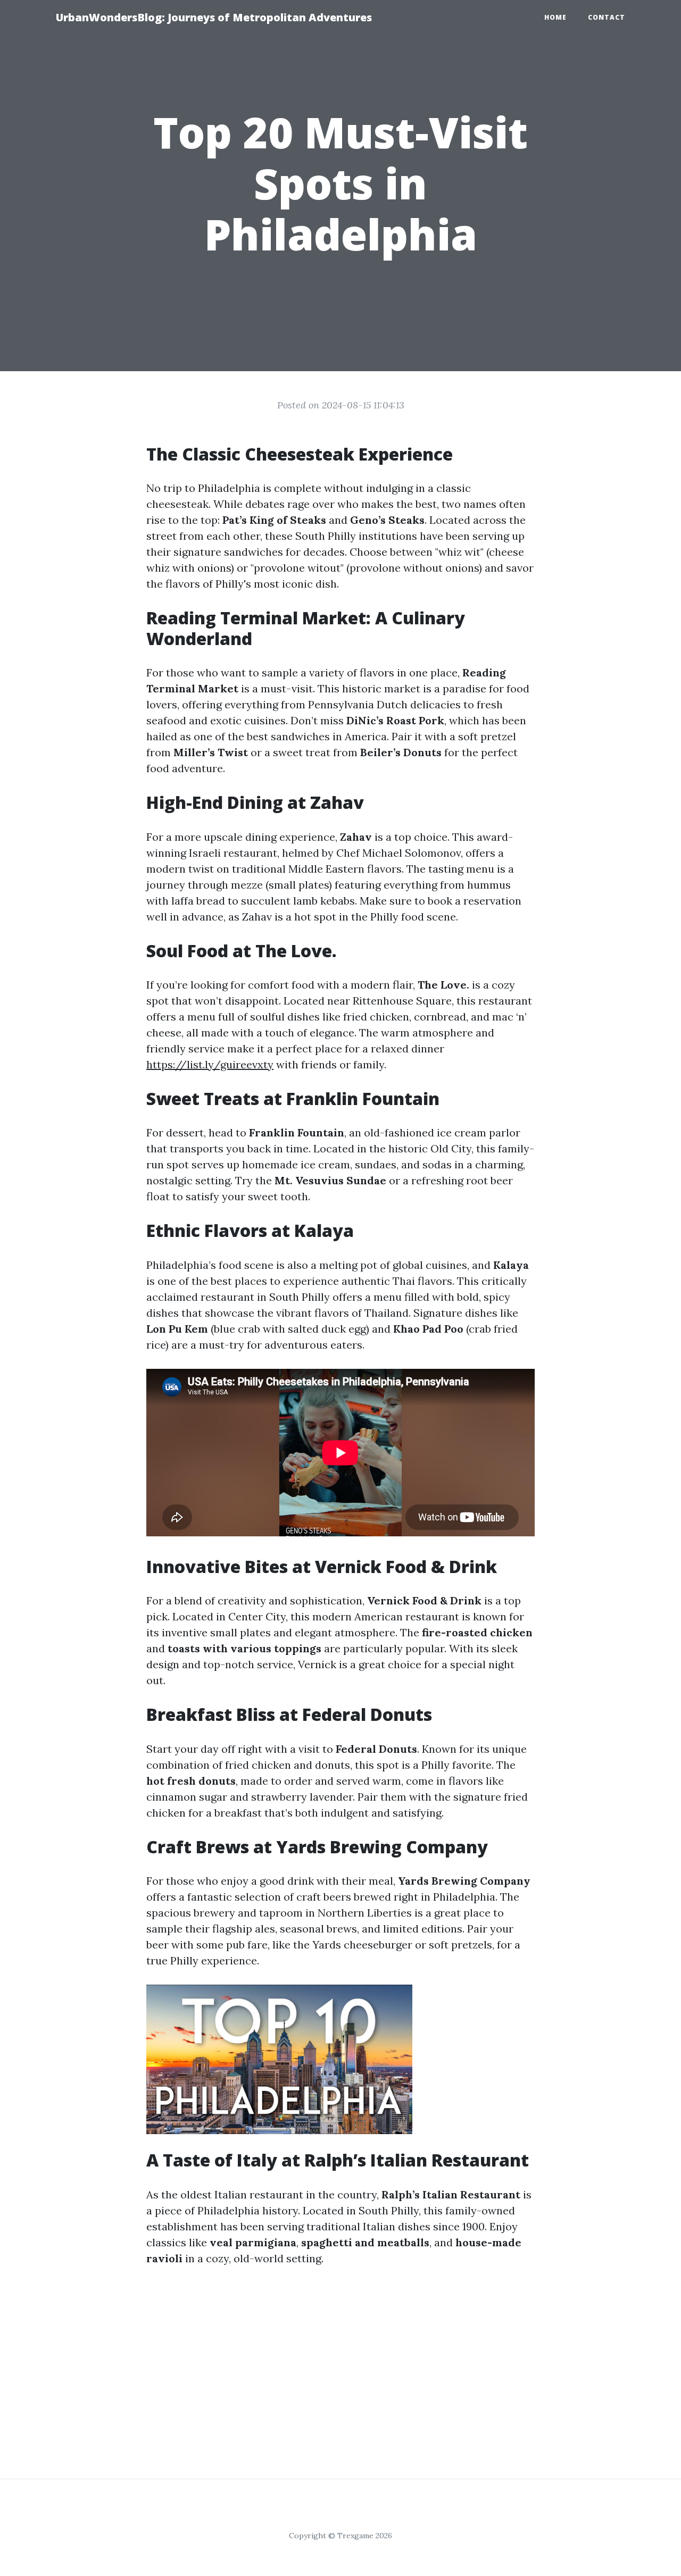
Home (555, 17)
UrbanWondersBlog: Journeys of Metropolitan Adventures (214, 17)
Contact (607, 17)
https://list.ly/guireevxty (210, 1064)
